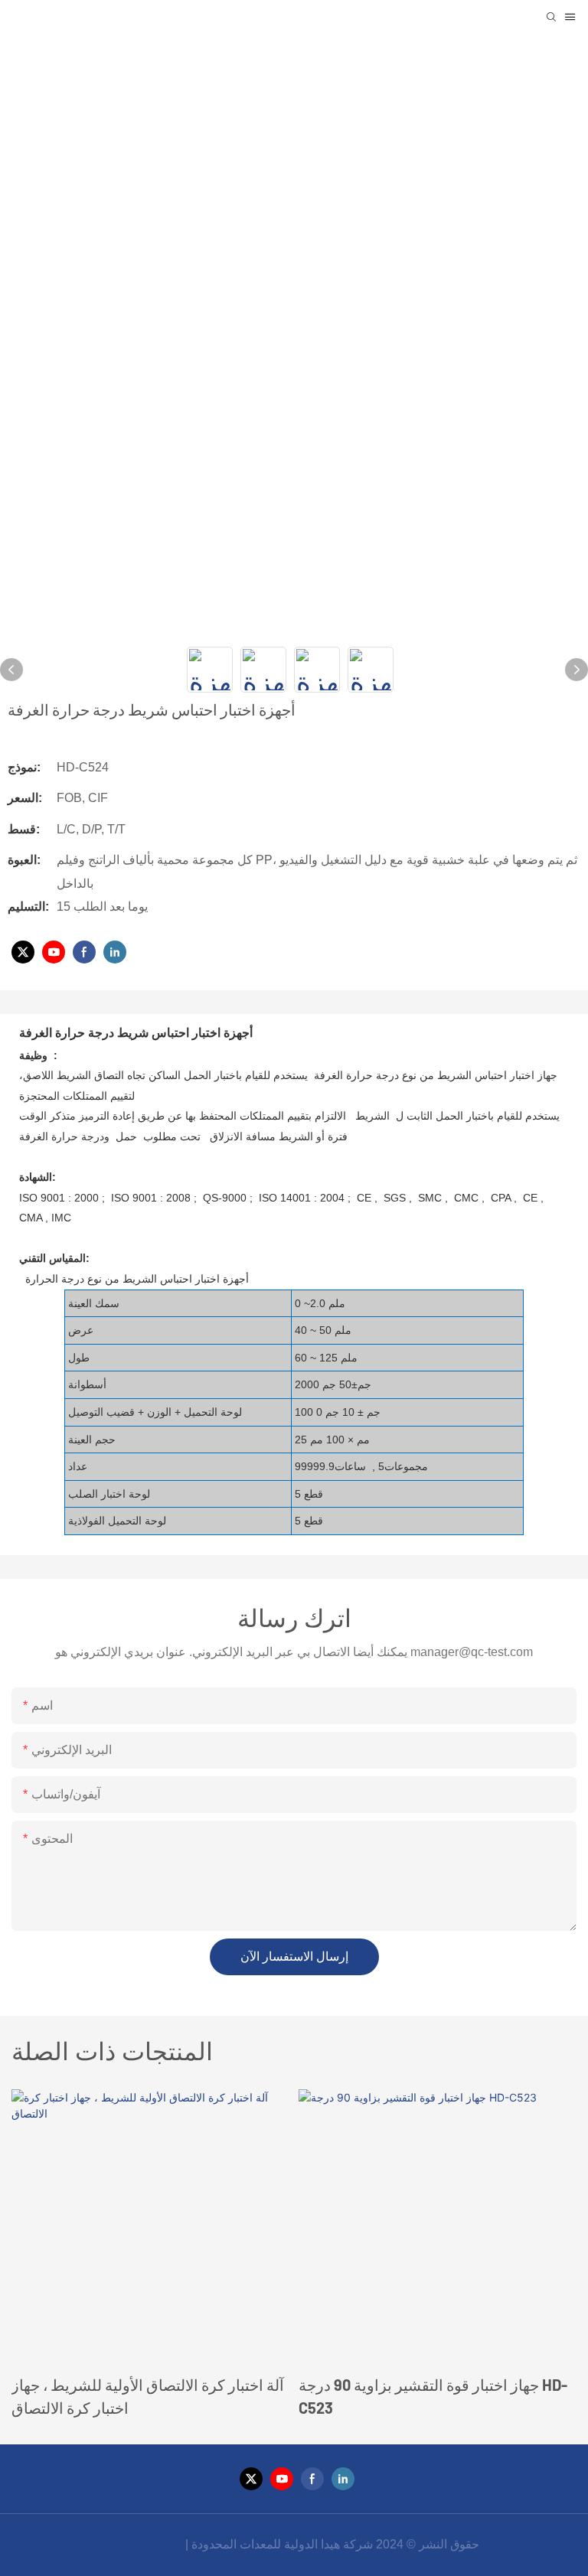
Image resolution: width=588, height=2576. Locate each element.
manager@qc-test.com (472, 1652)
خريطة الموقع (145, 2544)
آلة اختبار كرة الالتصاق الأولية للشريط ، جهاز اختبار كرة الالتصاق (148, 2396)
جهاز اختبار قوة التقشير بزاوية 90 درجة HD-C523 (433, 2396)
